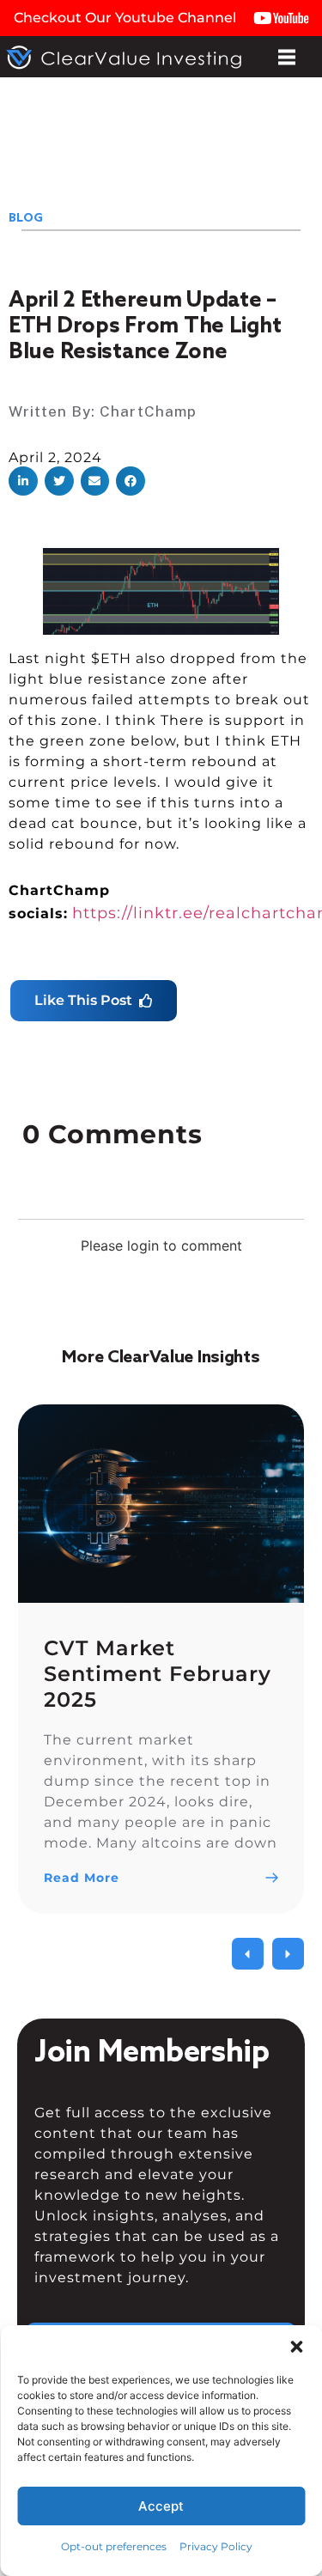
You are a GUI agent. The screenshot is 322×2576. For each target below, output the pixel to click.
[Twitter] (145, 2540)
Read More (82, 1878)
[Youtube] (178, 2540)
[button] (23, 481)
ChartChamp (148, 411)
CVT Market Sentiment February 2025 (158, 1674)
